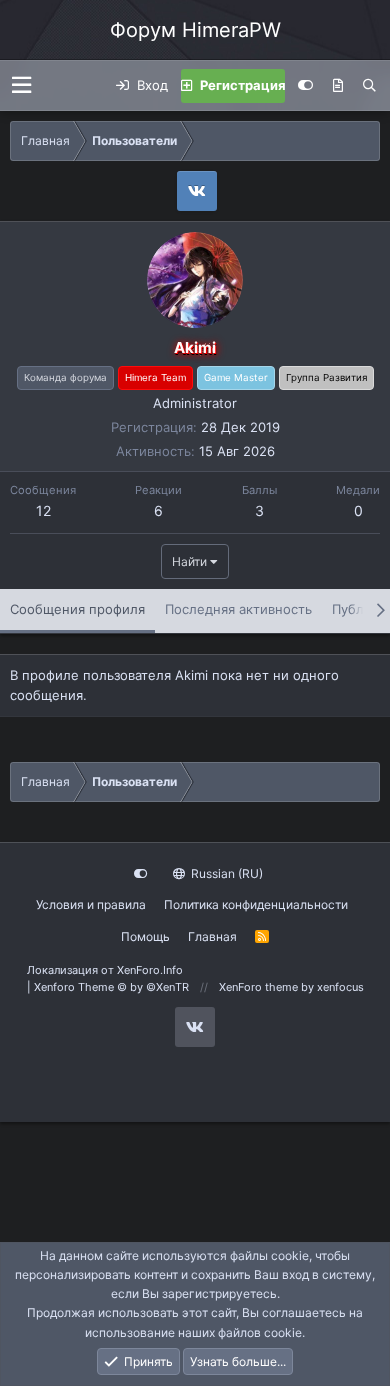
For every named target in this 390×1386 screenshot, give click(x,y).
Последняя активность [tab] (238, 609)
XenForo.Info (150, 970)
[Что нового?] (338, 86)
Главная (212, 936)
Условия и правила (91, 904)
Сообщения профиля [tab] (77, 609)
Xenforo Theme (111, 987)
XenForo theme (258, 987)
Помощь (145, 936)
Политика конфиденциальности (256, 904)
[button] (21, 85)
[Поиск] (369, 86)
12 (43, 510)
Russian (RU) (225, 873)
